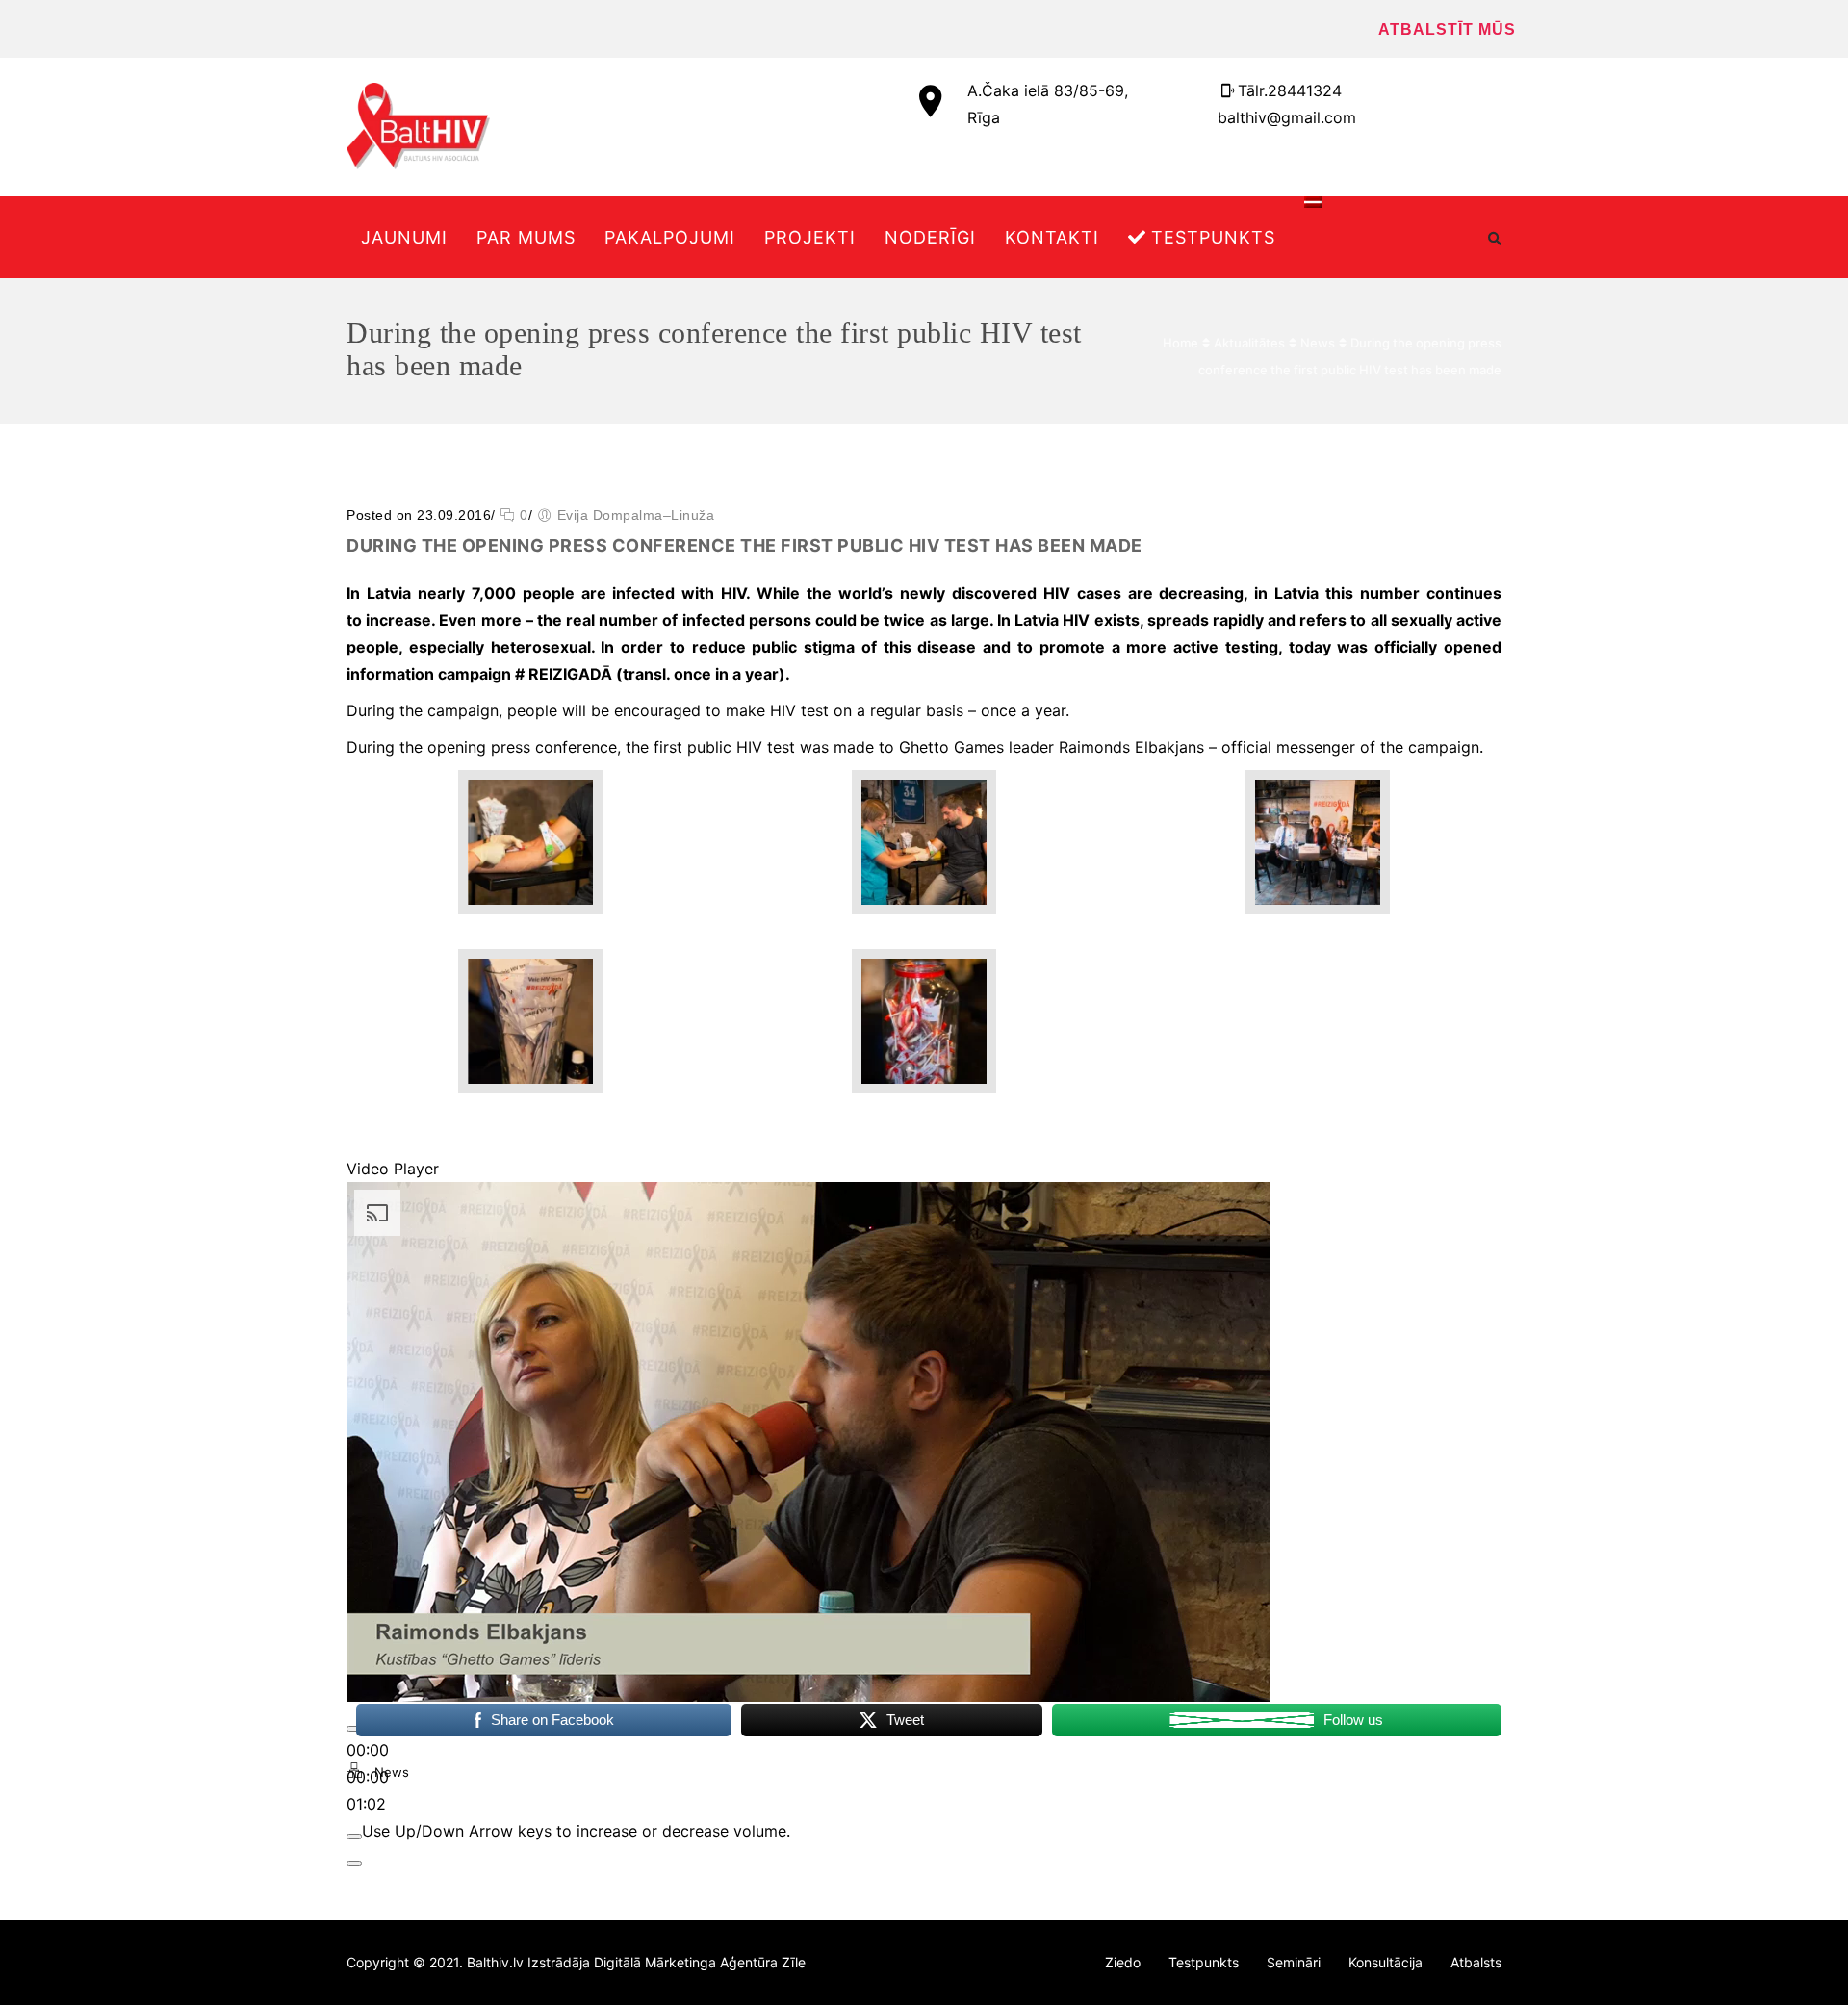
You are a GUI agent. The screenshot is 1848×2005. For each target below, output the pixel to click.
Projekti (810, 237)
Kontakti (1052, 237)
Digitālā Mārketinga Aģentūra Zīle (700, 1962)
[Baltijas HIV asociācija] (418, 126)
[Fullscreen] (354, 1864)
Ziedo (1123, 1962)
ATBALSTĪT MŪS (1447, 29)
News (1318, 343)
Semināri (1294, 1962)
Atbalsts (1476, 1962)
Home (1181, 343)
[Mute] (354, 1837)
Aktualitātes (1249, 343)
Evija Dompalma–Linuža (636, 515)
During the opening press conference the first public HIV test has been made (744, 545)
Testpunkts (1213, 237)
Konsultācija (1386, 1962)
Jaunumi (404, 237)
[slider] (576, 1831)
